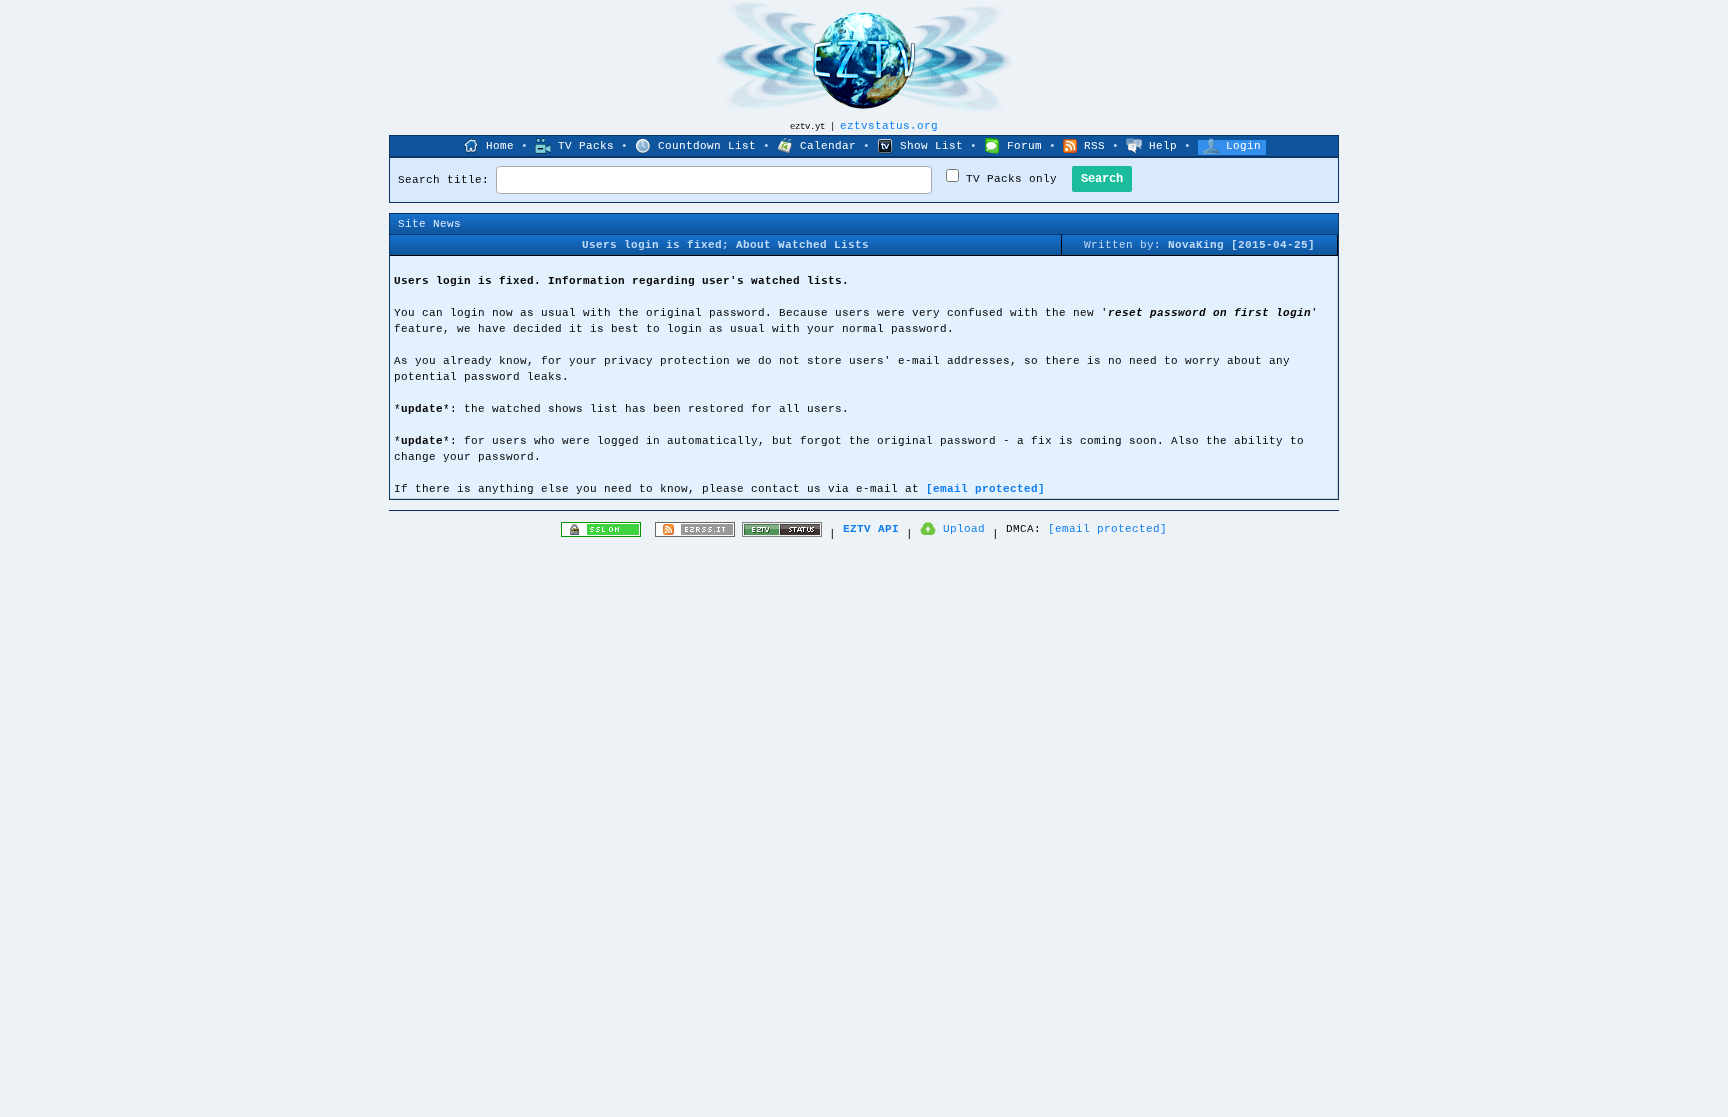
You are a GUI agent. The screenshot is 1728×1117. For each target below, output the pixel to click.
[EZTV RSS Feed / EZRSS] (695, 534)
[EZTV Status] (782, 534)
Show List (931, 146)
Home (500, 146)
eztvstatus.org (889, 126)
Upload (964, 529)
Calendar (828, 146)
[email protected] (985, 489)
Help (1163, 146)
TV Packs (586, 146)
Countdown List (707, 146)
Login (1243, 146)
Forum (1024, 146)
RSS (1094, 146)
